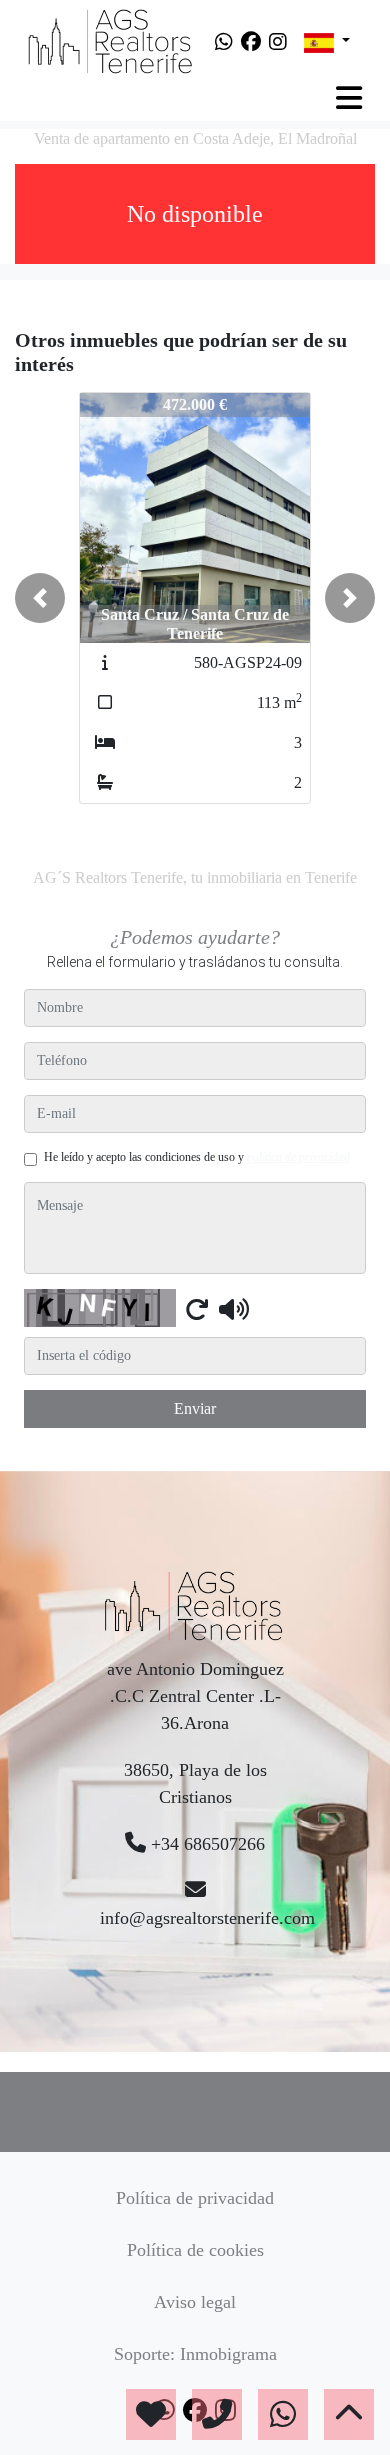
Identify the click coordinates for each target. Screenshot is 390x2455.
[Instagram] (278, 42)
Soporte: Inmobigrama (195, 2354)
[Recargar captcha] (197, 1309)
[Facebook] (251, 42)
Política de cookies (195, 2250)
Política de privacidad (195, 2198)
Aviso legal (195, 2302)
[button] (40, 598)
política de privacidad (298, 1157)
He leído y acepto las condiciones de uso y (197, 1157)
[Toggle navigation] (349, 98)
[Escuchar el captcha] (234, 1309)
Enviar (195, 1408)
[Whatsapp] (224, 42)
